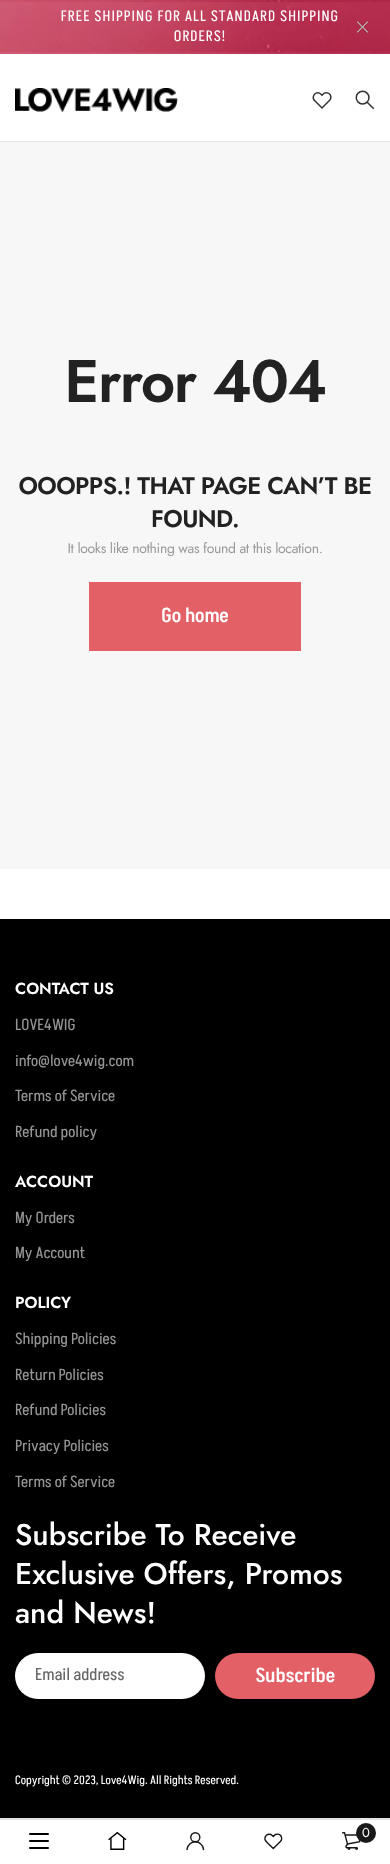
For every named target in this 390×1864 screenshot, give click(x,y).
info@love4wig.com (74, 1062)
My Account (50, 1254)
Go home (194, 616)
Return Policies (59, 1376)
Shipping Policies (65, 1340)
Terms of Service (65, 1097)
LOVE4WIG (45, 1026)
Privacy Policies (62, 1447)
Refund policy (56, 1133)
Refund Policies (60, 1411)
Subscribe (295, 1676)
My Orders (45, 1219)
